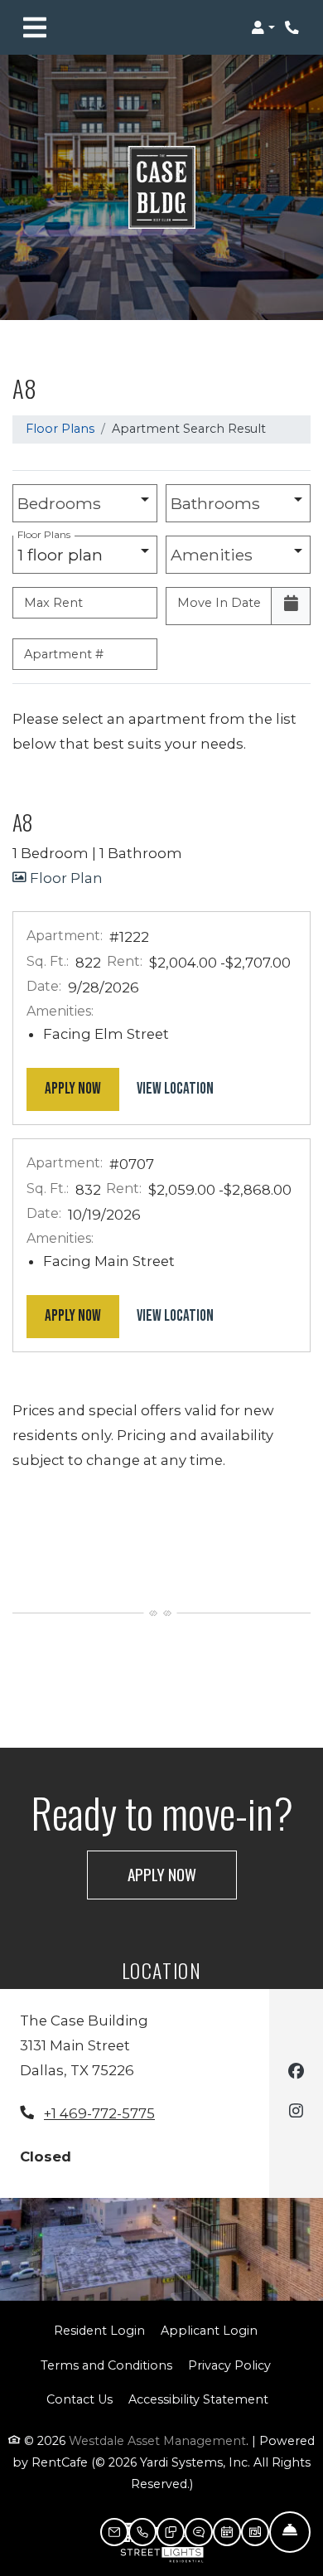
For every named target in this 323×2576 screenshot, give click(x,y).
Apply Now (82, 1089)
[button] (263, 27)
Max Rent (53, 603)
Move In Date (219, 603)
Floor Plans (60, 429)
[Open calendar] (291, 606)
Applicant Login (209, 2330)
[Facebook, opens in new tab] (296, 2073)
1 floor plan (64, 550)
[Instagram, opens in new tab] (296, 2113)
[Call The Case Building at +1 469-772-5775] (293, 27)
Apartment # (64, 654)
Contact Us (80, 2399)
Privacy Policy (229, 2365)
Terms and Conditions (106, 2365)
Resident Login (99, 2330)
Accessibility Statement (198, 2399)
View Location (184, 1089)
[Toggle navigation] (35, 27)
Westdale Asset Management (157, 2441)
